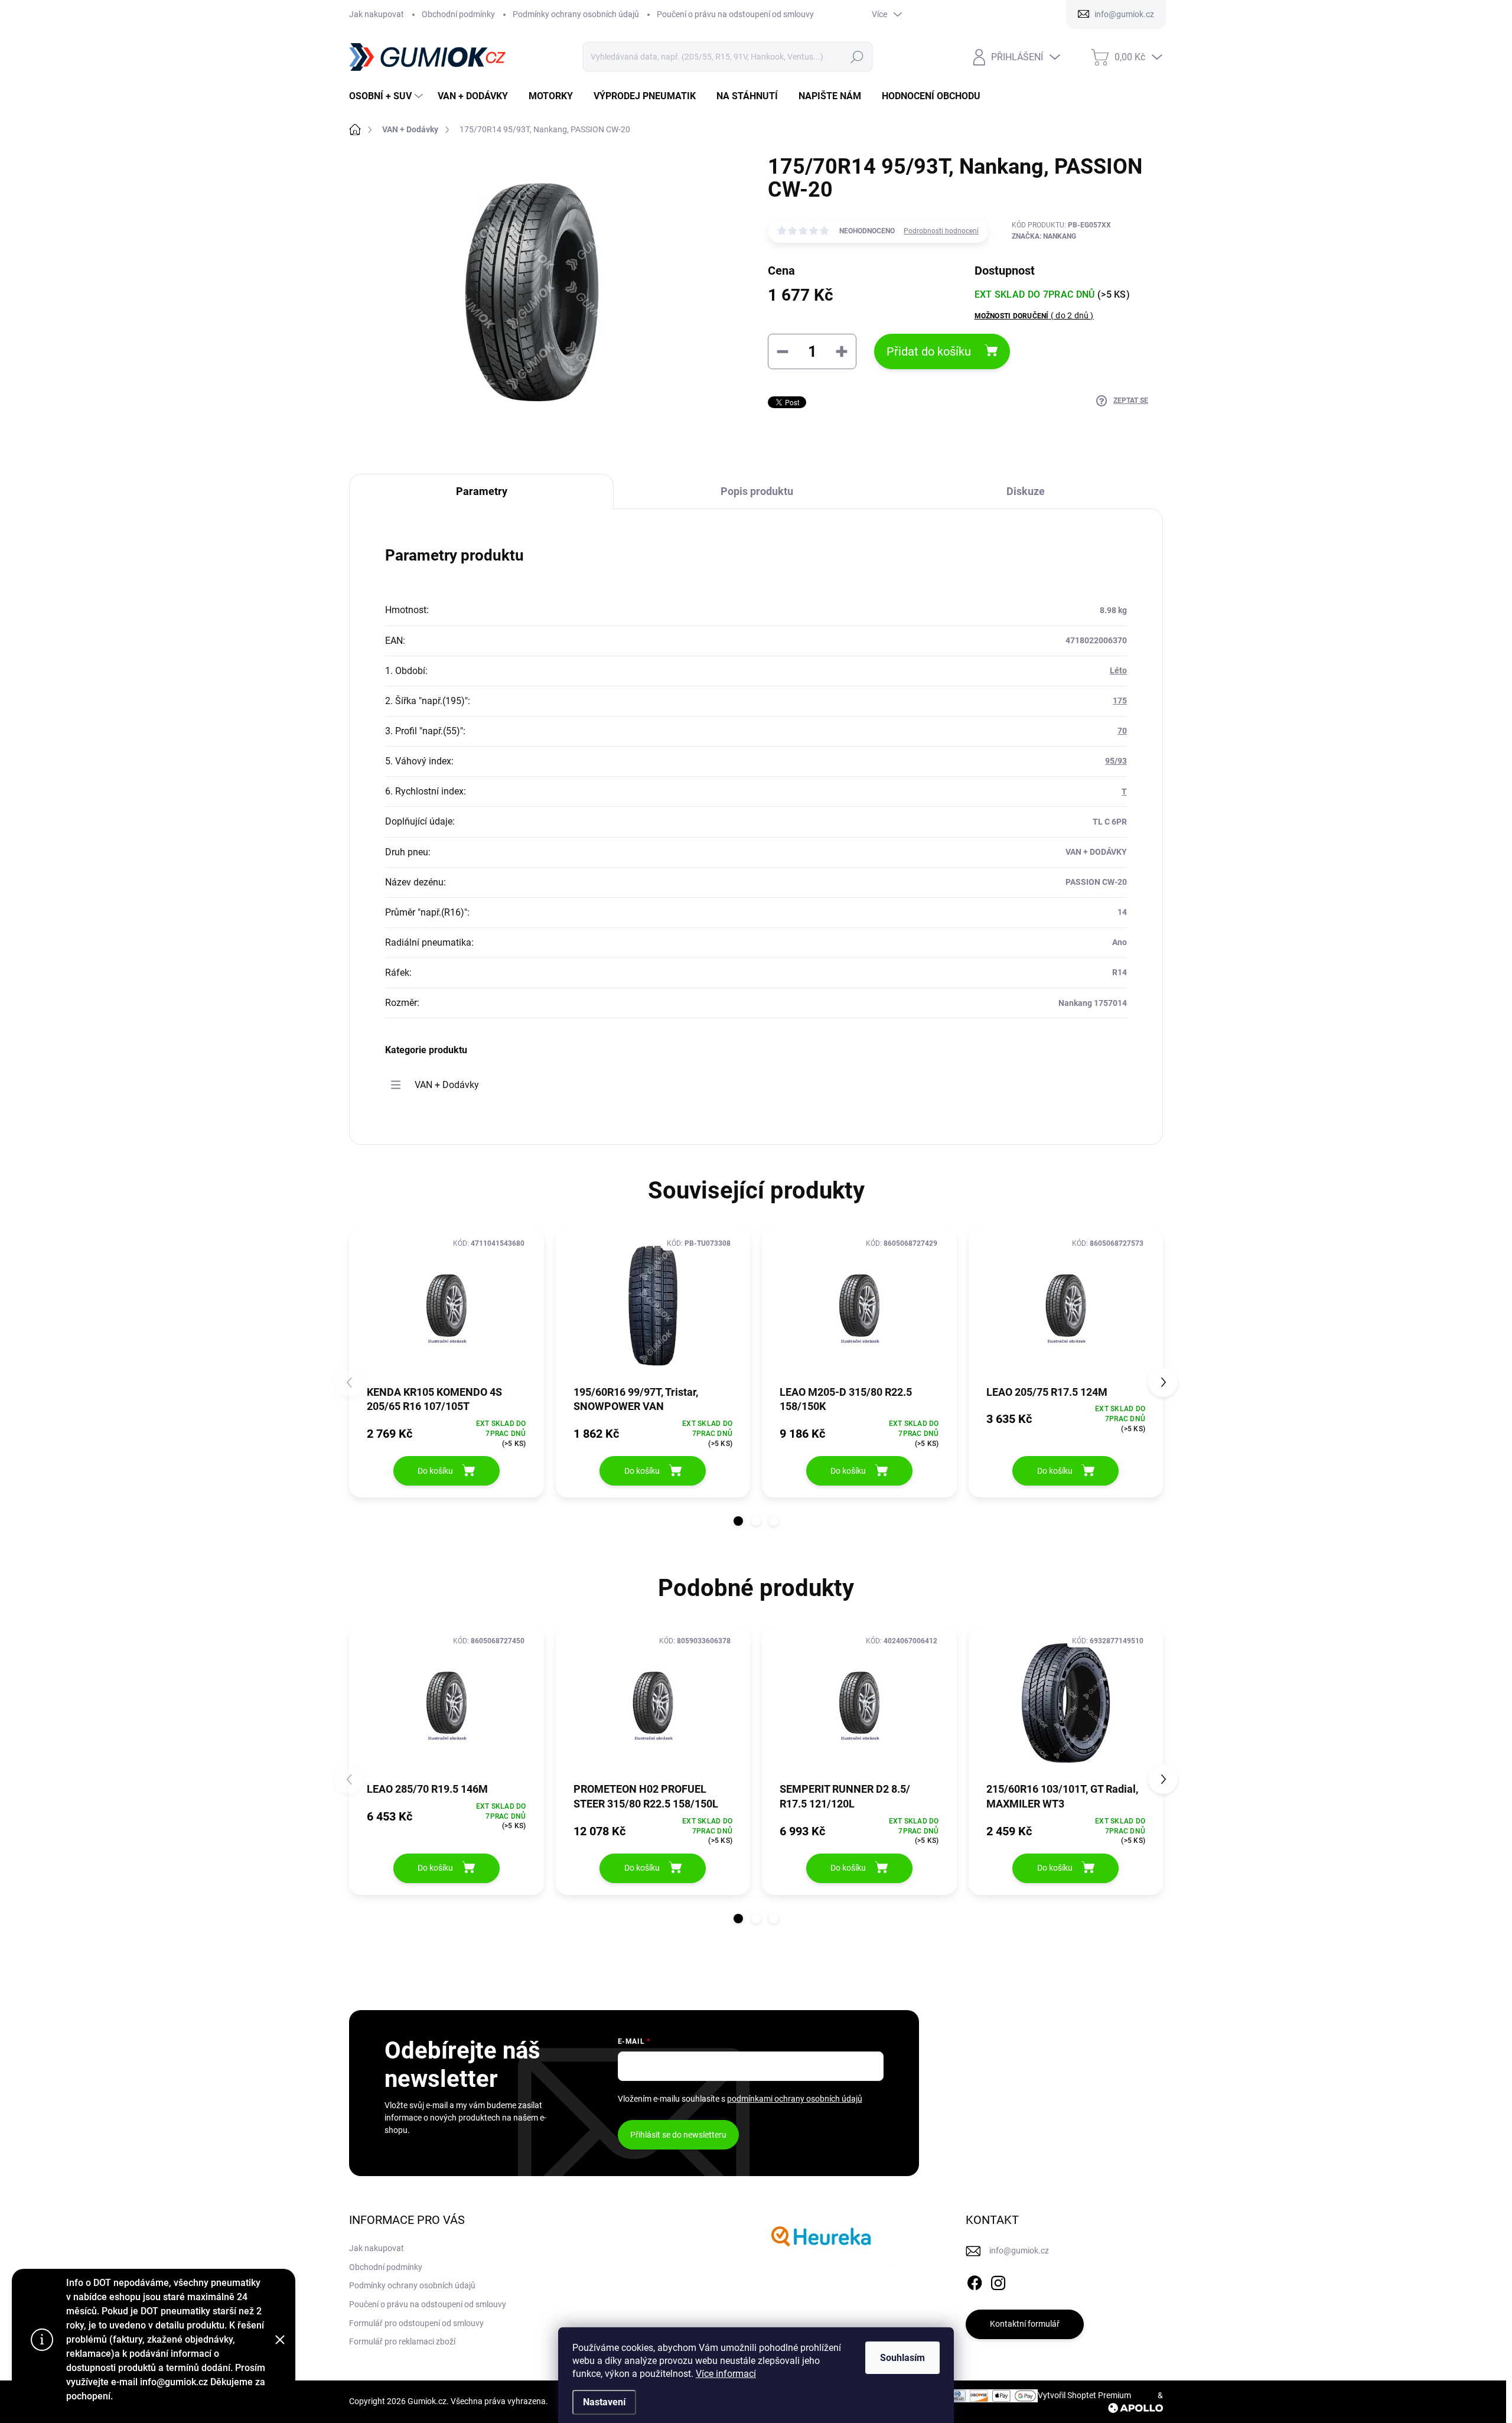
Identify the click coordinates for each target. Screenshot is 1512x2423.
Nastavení (604, 2402)
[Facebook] (975, 2281)
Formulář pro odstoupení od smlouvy (416, 2323)
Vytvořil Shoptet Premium (1084, 2395)
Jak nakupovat (377, 14)
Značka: (1044, 236)
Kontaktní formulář (1025, 2324)
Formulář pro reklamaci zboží (402, 2341)
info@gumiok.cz (1019, 2251)
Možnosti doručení (1034, 315)
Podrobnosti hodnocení (941, 231)
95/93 (1116, 761)
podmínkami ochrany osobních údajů (795, 2099)
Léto (1118, 670)
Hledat (857, 57)
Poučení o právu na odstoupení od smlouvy (735, 14)
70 (1122, 731)
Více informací (726, 2374)
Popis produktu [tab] (757, 491)
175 (1120, 701)
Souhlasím (902, 2358)
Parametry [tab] (482, 491)
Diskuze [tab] (1026, 491)
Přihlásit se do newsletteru (678, 2135)
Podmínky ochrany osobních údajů (576, 14)
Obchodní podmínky (458, 14)
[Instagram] (998, 2281)
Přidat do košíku (929, 351)
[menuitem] (387, 96)
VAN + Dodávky (447, 1085)
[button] (738, 1521)
